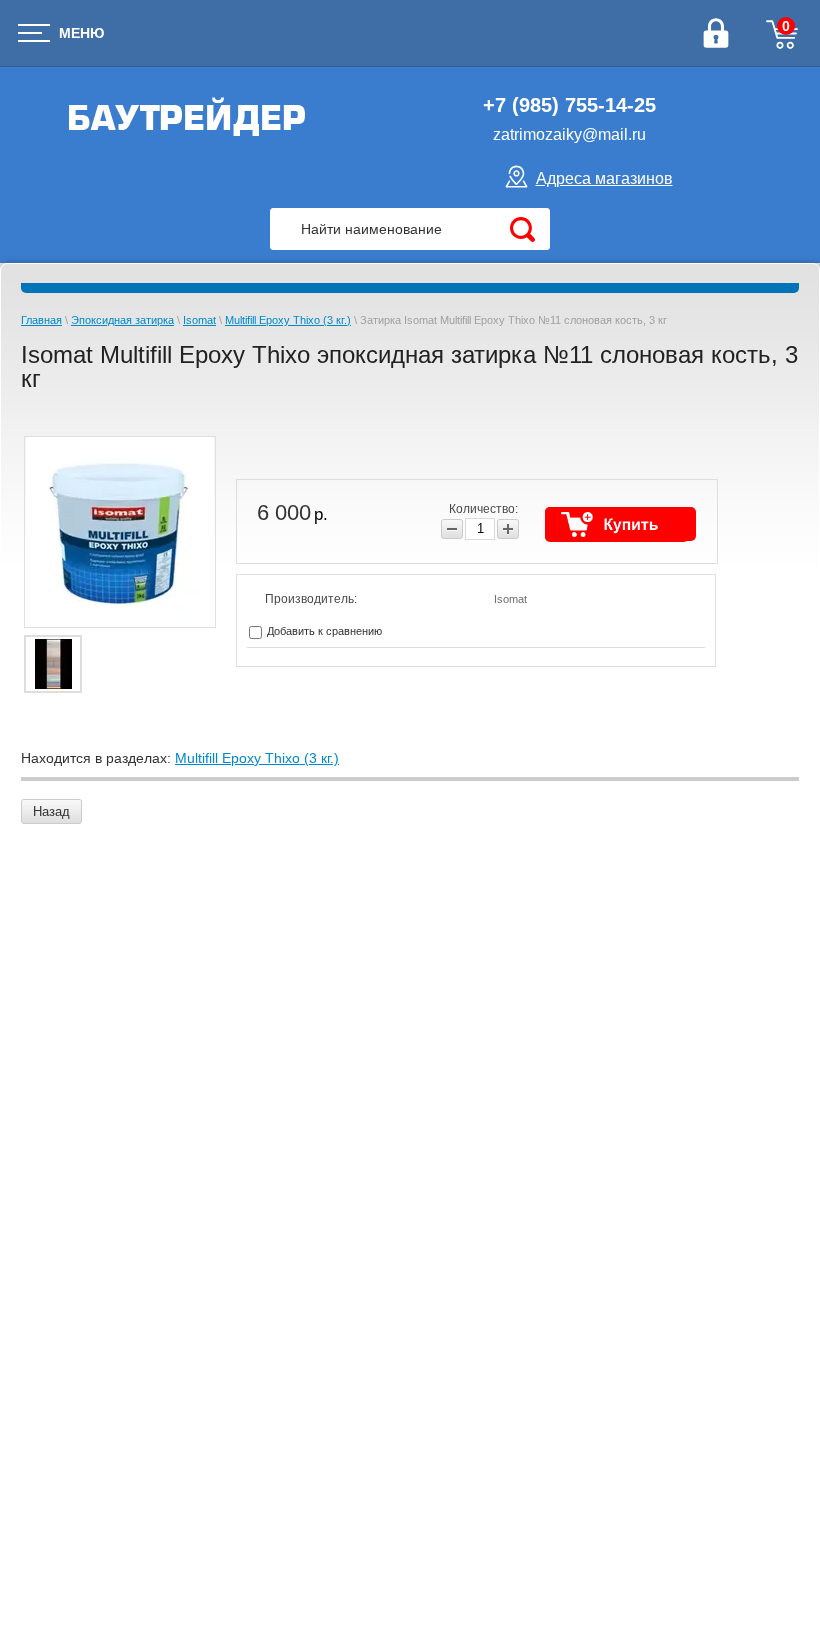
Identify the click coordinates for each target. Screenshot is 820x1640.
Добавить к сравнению (323, 631)
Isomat (199, 320)
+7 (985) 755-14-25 (569, 105)
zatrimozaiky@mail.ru (569, 134)
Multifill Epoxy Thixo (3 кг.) (288, 320)
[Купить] (620, 524)
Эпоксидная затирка (122, 320)
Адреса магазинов (604, 178)
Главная (41, 320)
